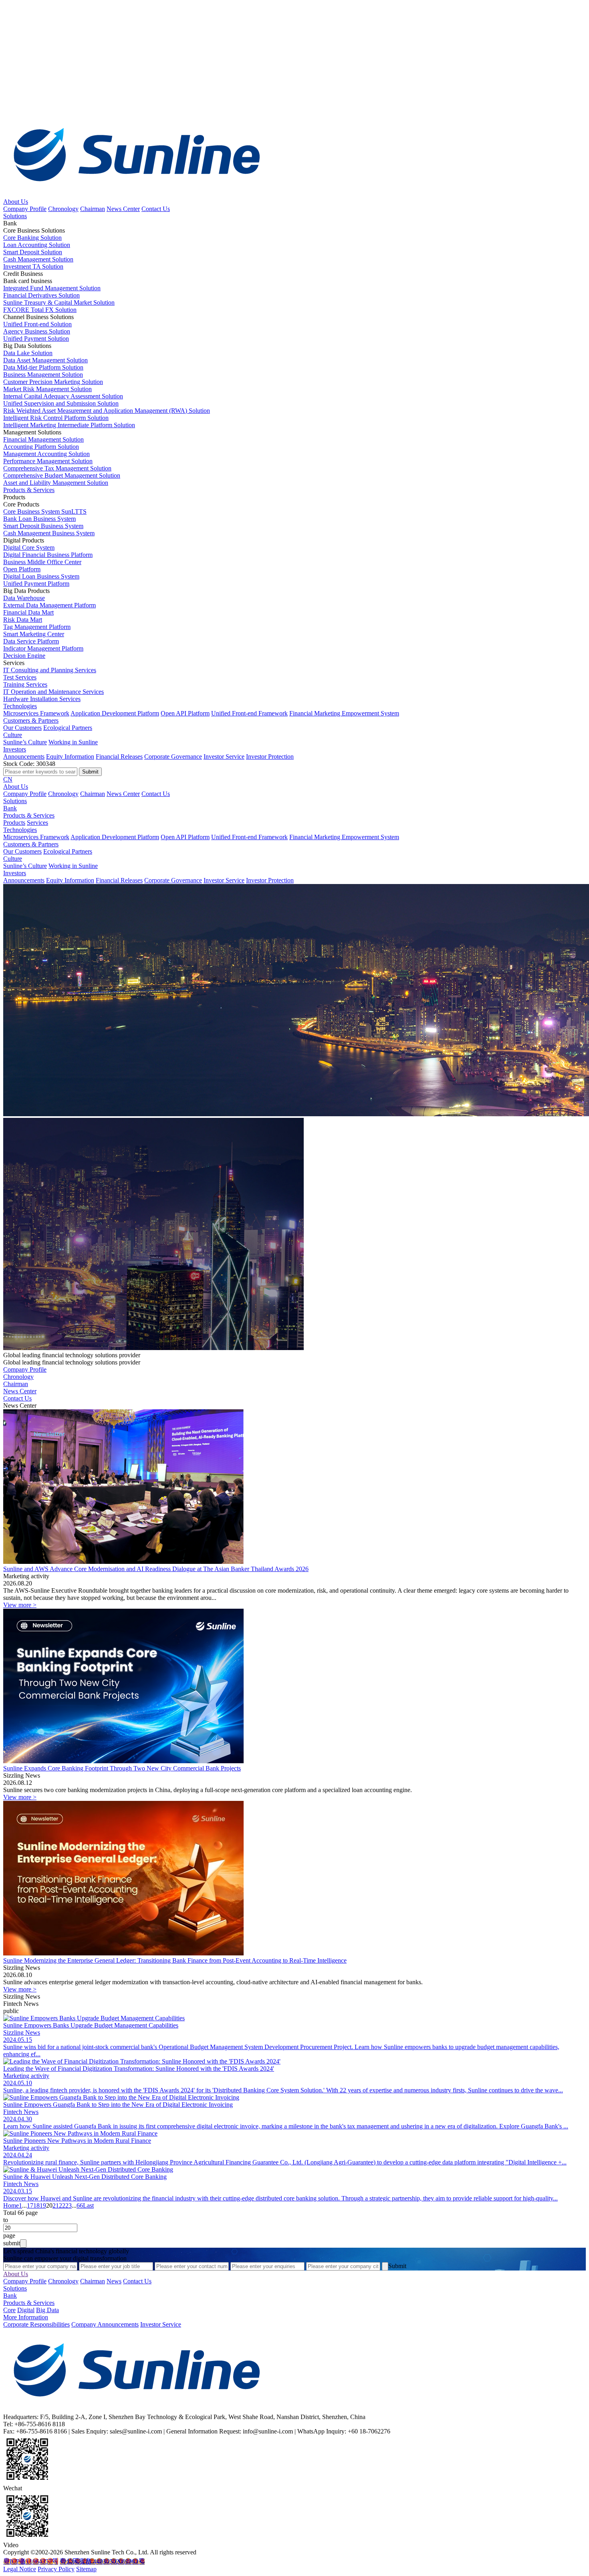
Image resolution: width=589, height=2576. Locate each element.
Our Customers (22, 728)
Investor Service (224, 757)
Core (9, 2310)
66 (80, 2205)
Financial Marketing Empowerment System (344, 713)
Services (37, 823)
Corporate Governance (173, 757)
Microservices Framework (36, 713)
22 (62, 2205)
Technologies (20, 706)
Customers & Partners (31, 720)
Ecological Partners (68, 728)
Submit (397, 2266)
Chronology (63, 209)
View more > (20, 1605)
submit (12, 2243)
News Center (123, 209)
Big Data (47, 2310)
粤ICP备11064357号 (31, 2561)
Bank (10, 808)
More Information (26, 2317)
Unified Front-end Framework (249, 713)
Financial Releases (119, 757)
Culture (13, 735)
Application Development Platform (115, 713)
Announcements (24, 757)
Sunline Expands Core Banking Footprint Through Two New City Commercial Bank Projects (122, 1768)
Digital (26, 2310)
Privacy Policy (56, 2569)
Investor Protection (270, 757)
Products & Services (29, 490)
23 (69, 2205)
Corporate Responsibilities (36, 2324)
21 (56, 2205)
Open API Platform (185, 713)
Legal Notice (20, 2569)
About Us (16, 202)
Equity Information (70, 757)
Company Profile (25, 209)
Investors (15, 749)
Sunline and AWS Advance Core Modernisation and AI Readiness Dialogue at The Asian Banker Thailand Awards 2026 (156, 1569)
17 (30, 2205)
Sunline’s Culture (25, 742)
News (114, 2281)
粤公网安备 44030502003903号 (102, 2561)
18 (36, 2205)
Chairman (93, 209)
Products (14, 823)
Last (88, 2205)
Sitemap (86, 2569)
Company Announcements (105, 2324)
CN (8, 779)
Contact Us (156, 209)
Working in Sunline (73, 742)
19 (43, 2205)
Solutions (15, 216)
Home (11, 2205)
